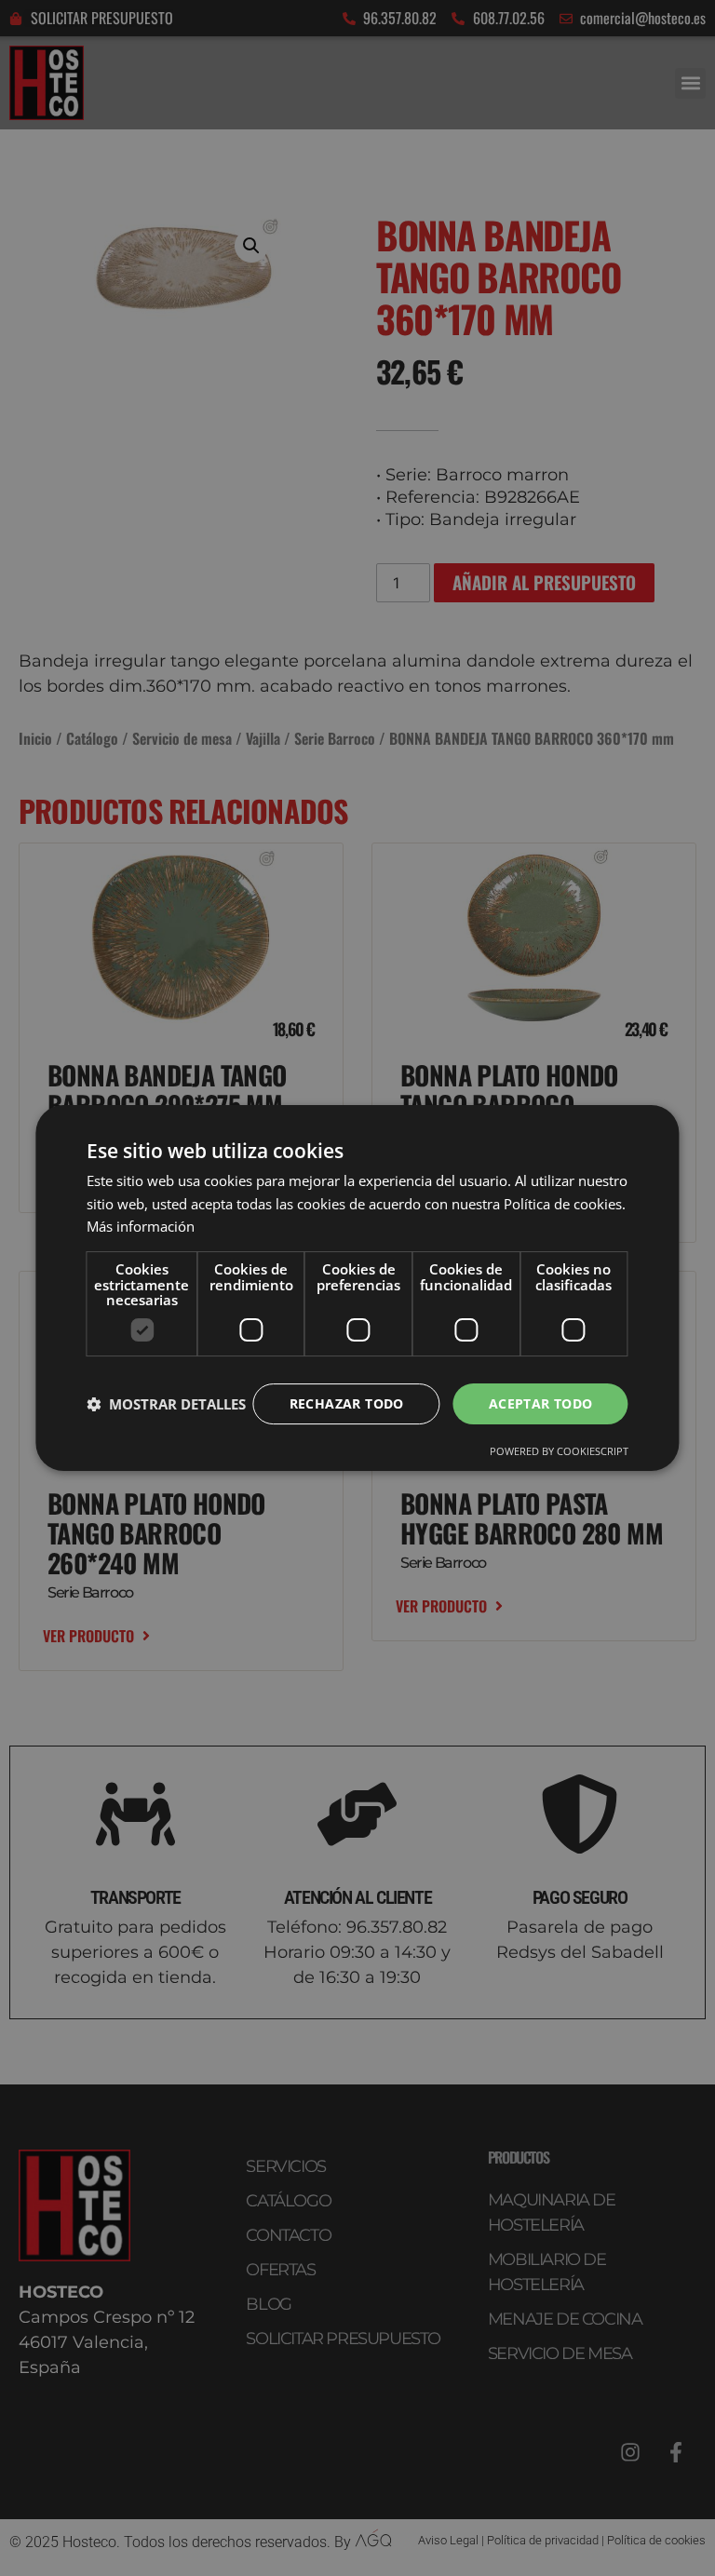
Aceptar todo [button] (541, 1403)
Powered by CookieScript (559, 1451)
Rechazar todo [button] (347, 1403)
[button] (166, 1404)
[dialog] (357, 1288)
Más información (141, 1226)
